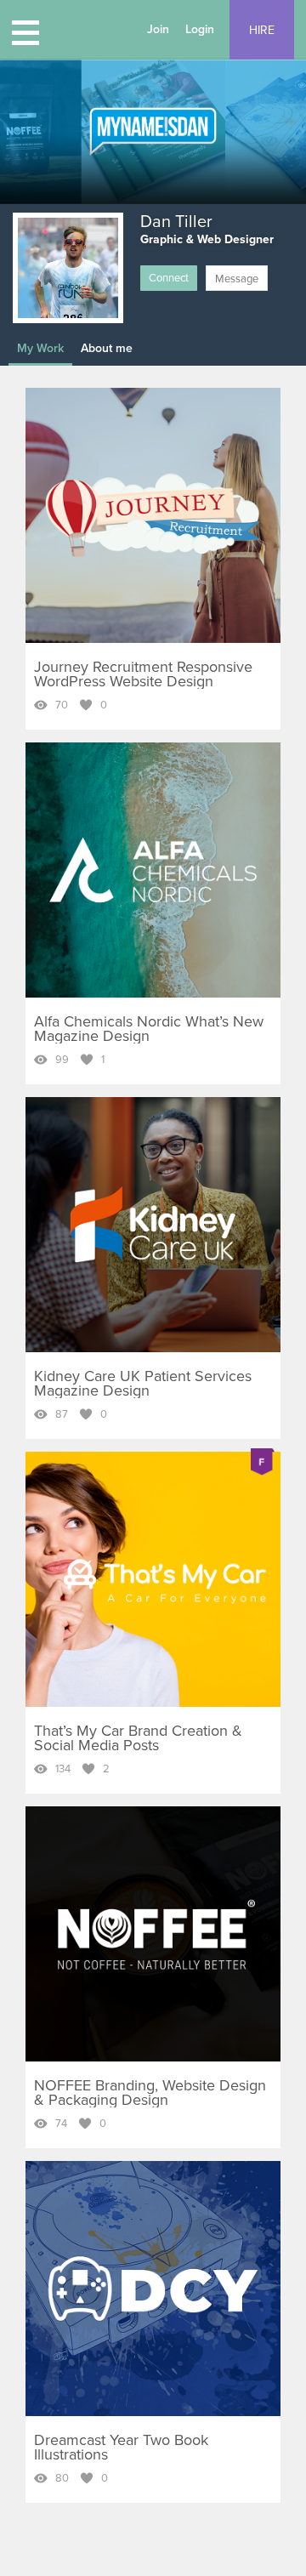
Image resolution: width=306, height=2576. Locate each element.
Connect (169, 278)
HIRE (262, 30)
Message (237, 279)
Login (200, 29)
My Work (40, 348)
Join (158, 29)
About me (107, 348)
